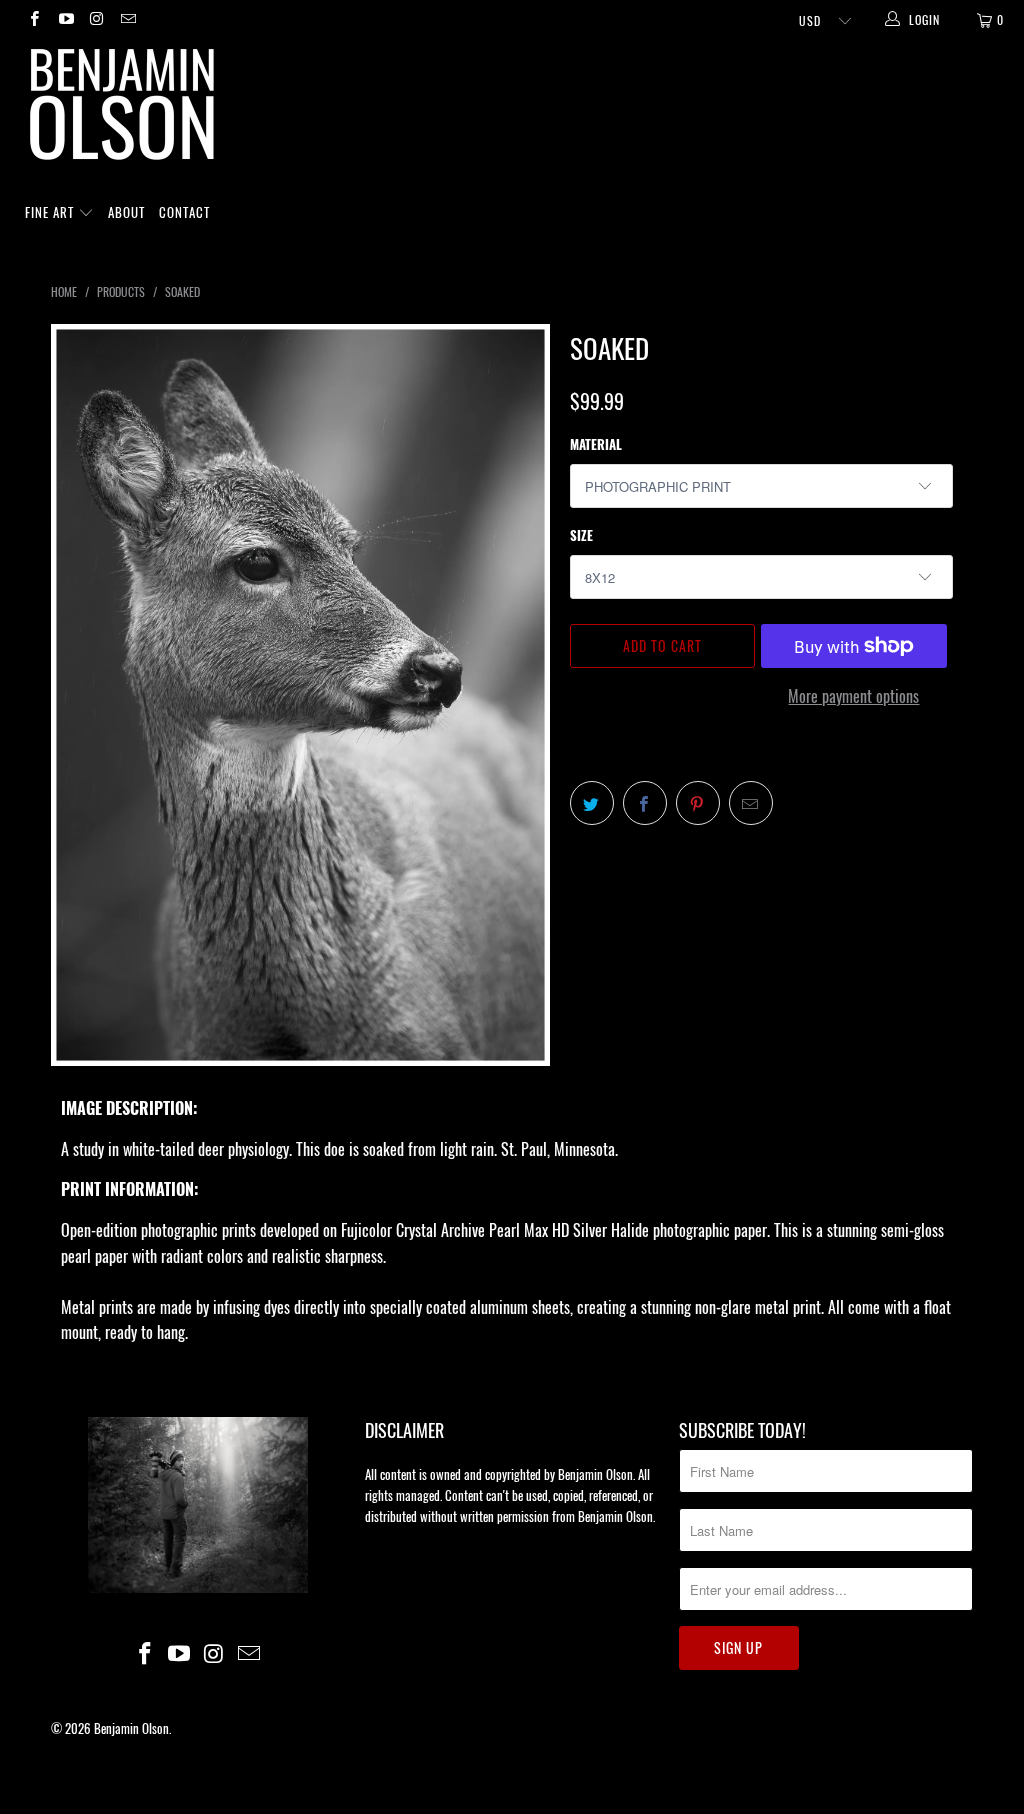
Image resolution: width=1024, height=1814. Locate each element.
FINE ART (51, 212)
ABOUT (126, 212)
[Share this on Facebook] (645, 803)
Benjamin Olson (131, 1728)
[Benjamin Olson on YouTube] (64, 19)
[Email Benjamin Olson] (127, 19)
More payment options (853, 696)
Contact (184, 212)
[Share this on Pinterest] (698, 803)
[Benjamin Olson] (522, 109)
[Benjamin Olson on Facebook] (33, 19)
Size (581, 535)
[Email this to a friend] (751, 803)
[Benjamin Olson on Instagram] (96, 19)
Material (596, 444)
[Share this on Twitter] (592, 803)
